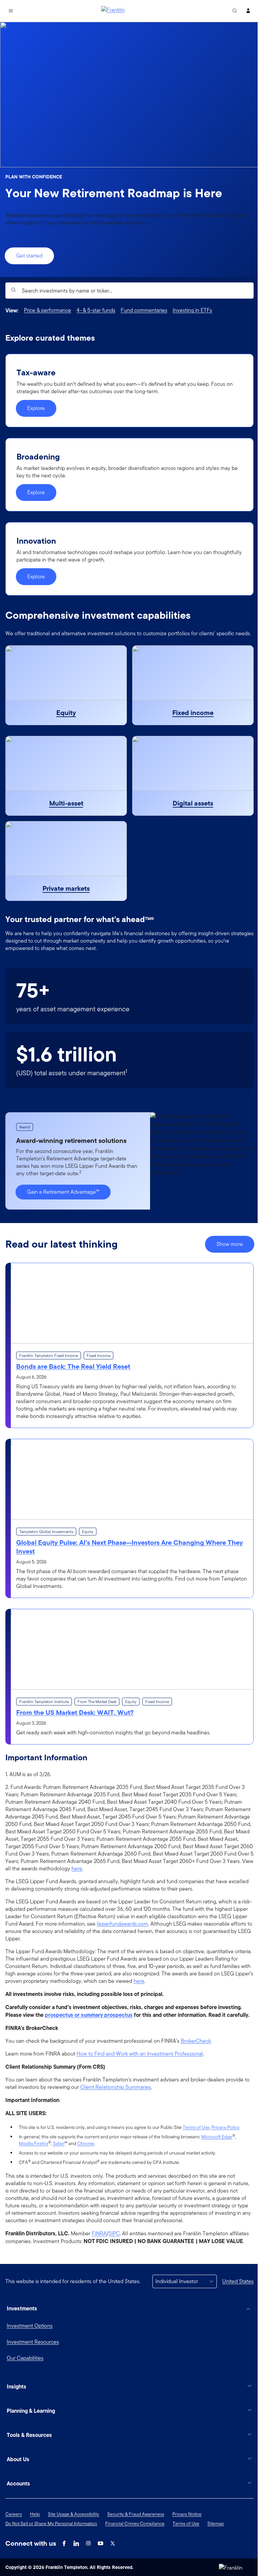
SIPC (114, 2234)
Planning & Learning (31, 2438)
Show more (230, 1244)
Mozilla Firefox (34, 2143)
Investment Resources (33, 2342)
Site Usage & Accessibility (74, 2542)
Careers (14, 2542)
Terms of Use (196, 2127)
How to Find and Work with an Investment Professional (140, 2054)
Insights (17, 2414)
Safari (59, 2143)
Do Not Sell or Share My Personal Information (51, 2551)
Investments (22, 2308)
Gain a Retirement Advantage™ (63, 1192)
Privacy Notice (187, 2542)
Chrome (86, 2143)
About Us (18, 2487)
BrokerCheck (196, 2041)
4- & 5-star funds (96, 310)
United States (238, 2281)
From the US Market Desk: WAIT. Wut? (75, 1713)
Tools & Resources (29, 2463)
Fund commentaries (144, 310)
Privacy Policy (225, 2127)
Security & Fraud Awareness (136, 2542)
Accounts (18, 2511)
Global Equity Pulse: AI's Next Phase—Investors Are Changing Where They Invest (129, 1547)
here (77, 1869)
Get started (29, 256)
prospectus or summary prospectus (89, 2015)
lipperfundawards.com (122, 1924)
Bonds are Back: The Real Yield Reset (73, 1366)
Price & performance (48, 310)
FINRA (99, 2234)
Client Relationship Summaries (116, 2087)
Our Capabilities (25, 2358)
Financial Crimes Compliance (135, 2551)
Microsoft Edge (217, 2137)
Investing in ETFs (192, 310)
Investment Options (30, 2326)
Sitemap (216, 2551)
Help (35, 2542)
